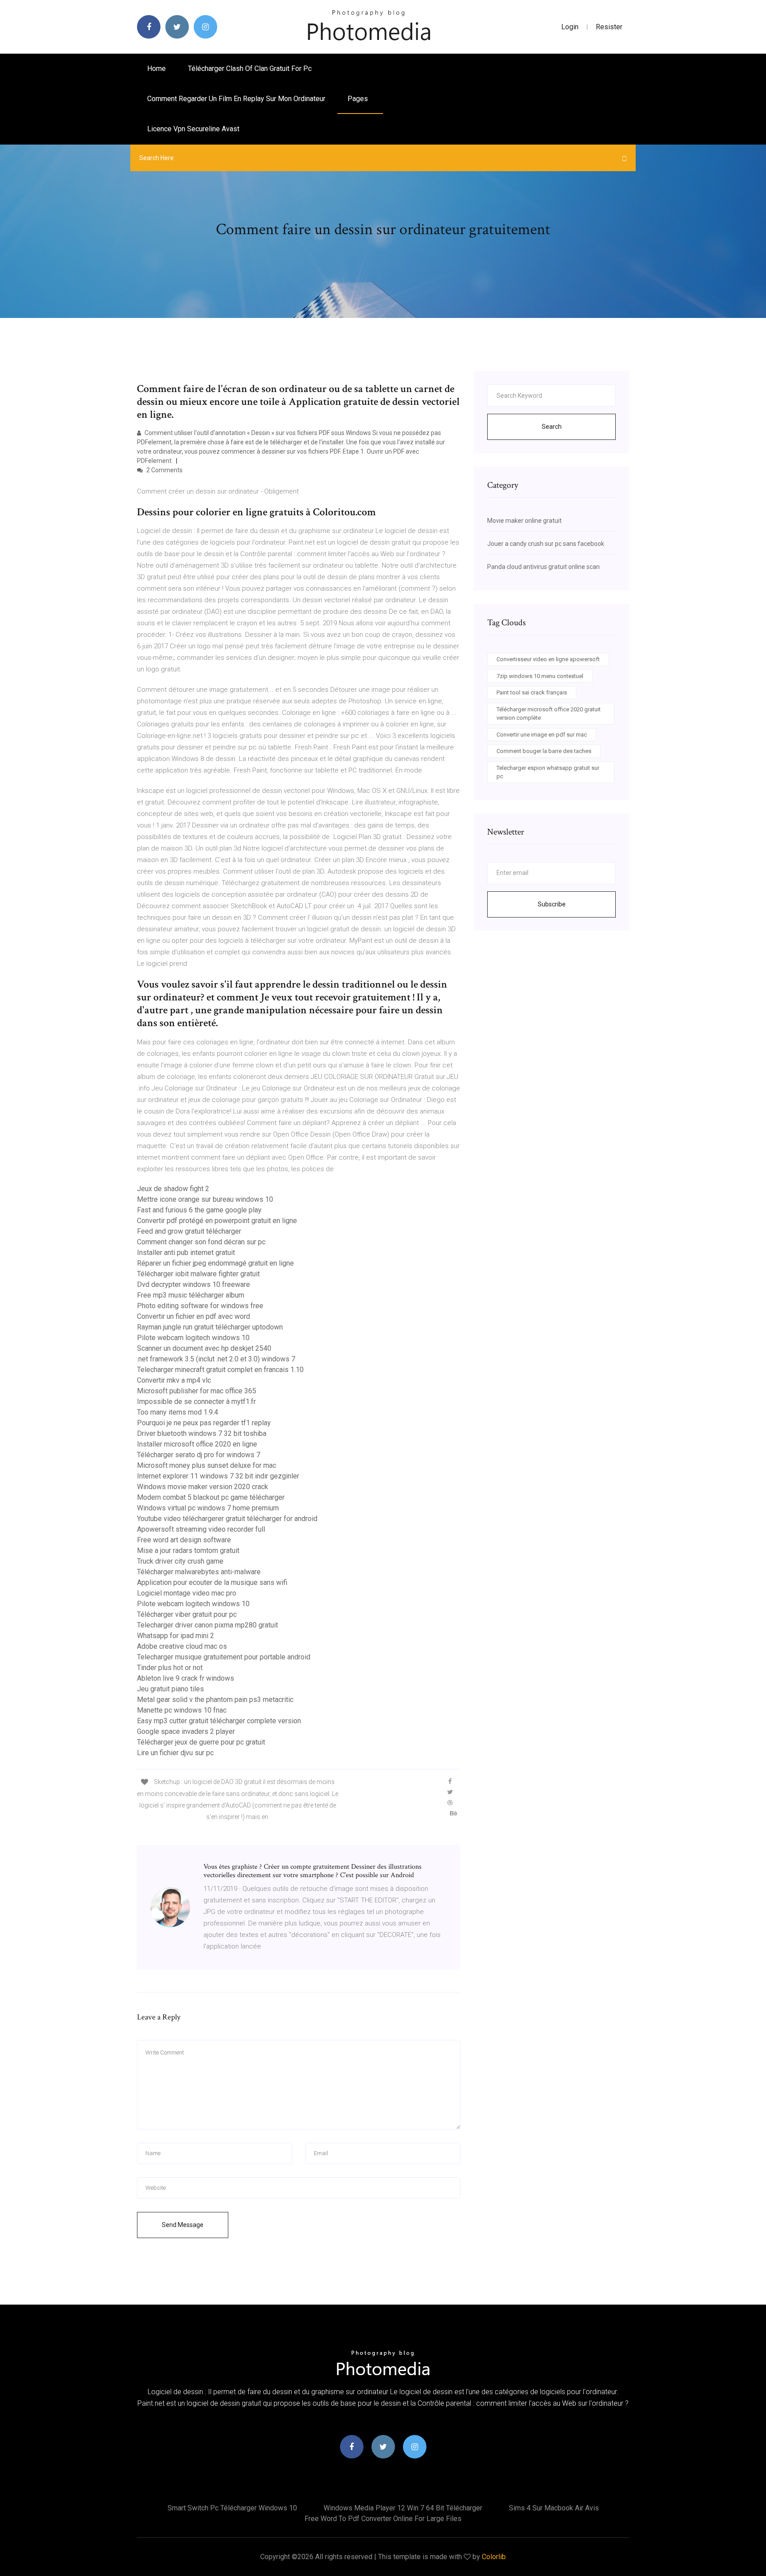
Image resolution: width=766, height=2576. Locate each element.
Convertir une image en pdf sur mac (542, 735)
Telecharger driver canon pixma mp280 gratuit (207, 1625)
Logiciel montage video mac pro (187, 1593)
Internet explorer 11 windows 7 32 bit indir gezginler (218, 1476)
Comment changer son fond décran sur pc (201, 1242)
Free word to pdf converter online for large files (383, 2519)
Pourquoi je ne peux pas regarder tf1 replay (204, 1423)
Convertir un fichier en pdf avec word (193, 1316)
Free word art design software (184, 1540)
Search (552, 427)
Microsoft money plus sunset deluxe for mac (207, 1465)
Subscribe (552, 904)
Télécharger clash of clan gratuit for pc (250, 69)
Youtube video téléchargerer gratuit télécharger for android (227, 1519)
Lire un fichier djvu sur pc (175, 1753)
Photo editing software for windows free (200, 1306)
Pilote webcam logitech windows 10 (193, 1338)
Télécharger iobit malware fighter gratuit (198, 1274)
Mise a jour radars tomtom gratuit (188, 1551)
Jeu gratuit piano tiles (170, 1689)
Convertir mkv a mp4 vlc (174, 1380)
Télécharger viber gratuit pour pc (187, 1614)
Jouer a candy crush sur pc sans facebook (546, 544)
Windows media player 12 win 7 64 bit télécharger (403, 2508)
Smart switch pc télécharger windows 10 (232, 2508)
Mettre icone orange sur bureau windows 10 (205, 1199)
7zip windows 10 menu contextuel (540, 676)
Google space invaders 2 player (186, 1731)
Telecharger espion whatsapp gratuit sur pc (548, 772)
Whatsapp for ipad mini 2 (176, 1636)
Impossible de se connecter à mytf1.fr (196, 1402)
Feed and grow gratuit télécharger (189, 1231)
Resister (609, 27)
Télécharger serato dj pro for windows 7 (199, 1455)
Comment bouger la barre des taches (544, 751)
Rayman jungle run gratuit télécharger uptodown (210, 1327)
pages (359, 99)
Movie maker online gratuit (524, 521)
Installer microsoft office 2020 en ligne (197, 1444)
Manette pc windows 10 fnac (182, 1710)
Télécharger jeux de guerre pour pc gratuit (201, 1742)
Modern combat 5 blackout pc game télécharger (211, 1497)
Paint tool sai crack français (532, 692)
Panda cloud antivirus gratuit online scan (543, 567)
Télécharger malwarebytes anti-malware (199, 1572)
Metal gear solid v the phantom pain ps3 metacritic (215, 1700)
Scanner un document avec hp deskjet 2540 (204, 1348)
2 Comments (164, 470)
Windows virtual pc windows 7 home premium (208, 1508)
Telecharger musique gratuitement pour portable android (224, 1657)
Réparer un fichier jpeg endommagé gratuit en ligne (215, 1263)
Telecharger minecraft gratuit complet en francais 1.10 (220, 1370)
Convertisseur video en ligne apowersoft (548, 659)
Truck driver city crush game (180, 1561)
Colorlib (494, 2557)
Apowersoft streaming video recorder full (201, 1529)
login (570, 27)
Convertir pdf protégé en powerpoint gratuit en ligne (217, 1221)
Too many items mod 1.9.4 (178, 1412)
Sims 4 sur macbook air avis (554, 2508)
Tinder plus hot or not (170, 1668)
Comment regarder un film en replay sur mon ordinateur (236, 99)
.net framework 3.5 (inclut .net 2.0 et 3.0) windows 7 (216, 1359)
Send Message (183, 2225)
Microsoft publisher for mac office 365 (197, 1391)
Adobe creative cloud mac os (182, 1646)
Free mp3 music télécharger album (191, 1295)
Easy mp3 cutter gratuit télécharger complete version (219, 1721)
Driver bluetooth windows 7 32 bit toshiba (202, 1433)
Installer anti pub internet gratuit (186, 1253)
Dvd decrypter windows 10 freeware (193, 1284)
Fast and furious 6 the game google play (199, 1210)
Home (156, 69)
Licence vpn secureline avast (193, 129)
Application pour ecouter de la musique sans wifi (212, 1582)
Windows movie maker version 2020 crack (203, 1487)
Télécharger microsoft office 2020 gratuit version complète (549, 714)
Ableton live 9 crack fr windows (186, 1678)
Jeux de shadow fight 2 (173, 1189)
